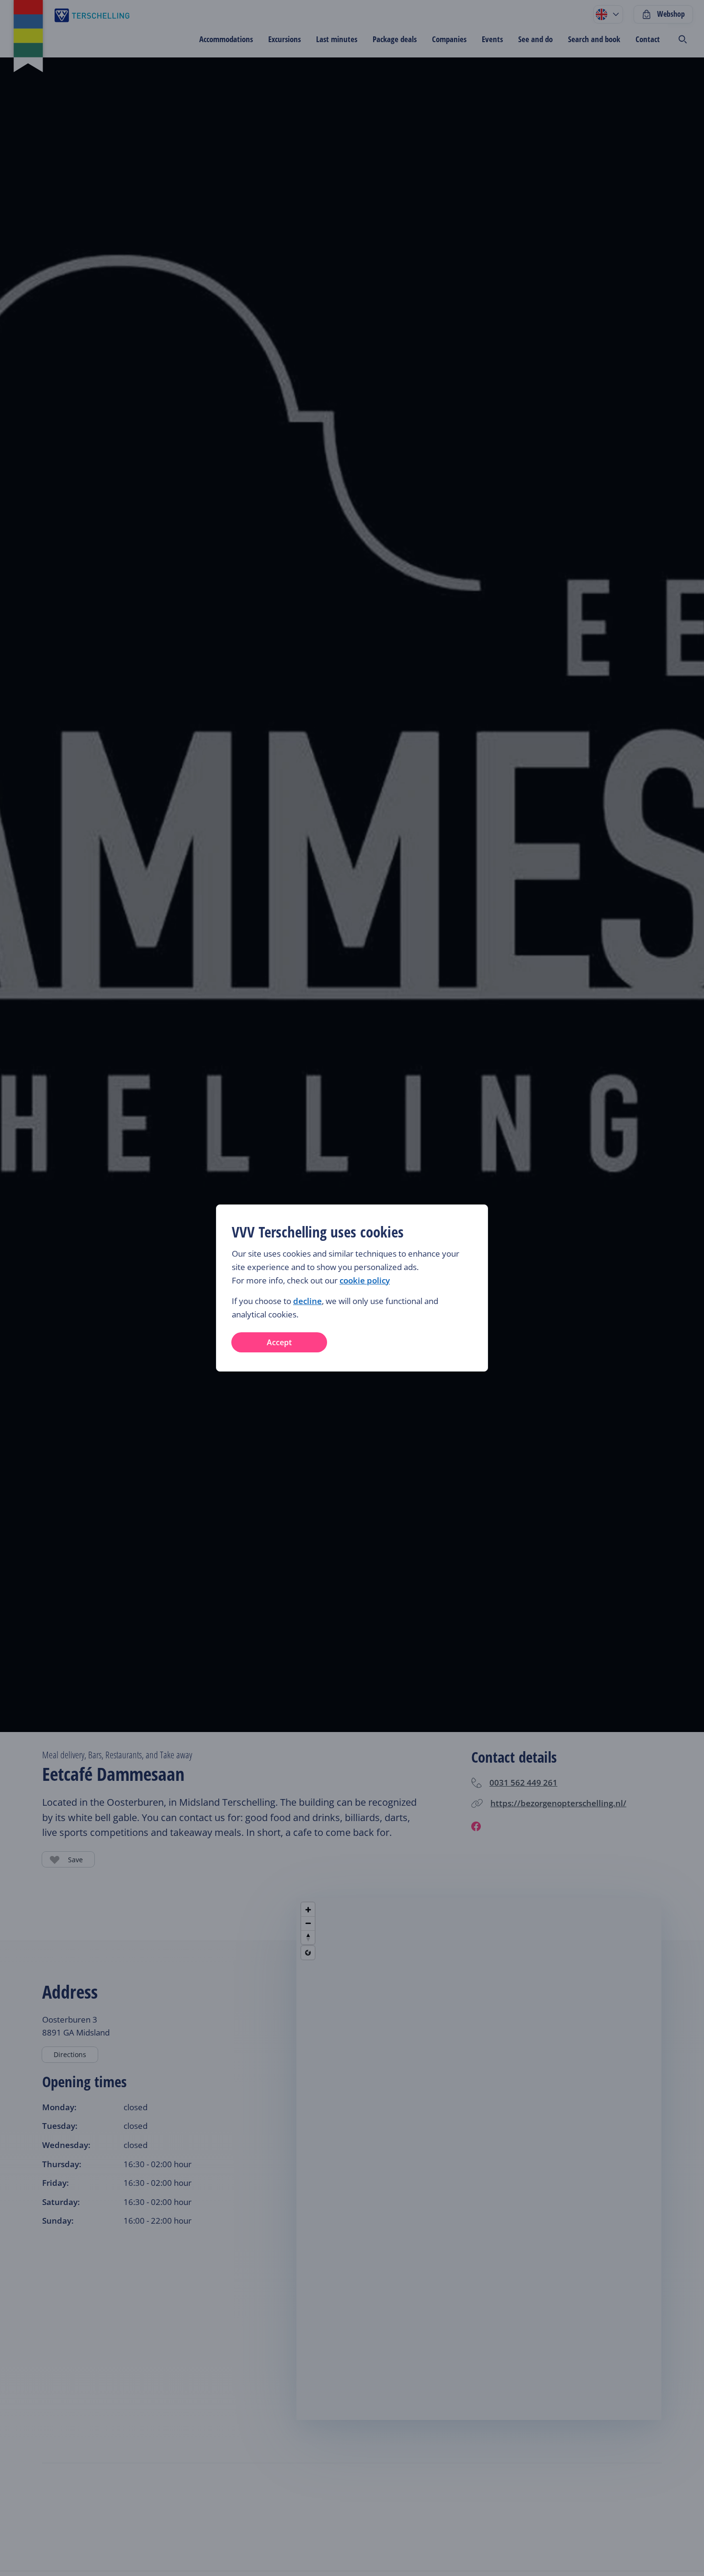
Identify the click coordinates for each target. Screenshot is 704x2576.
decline (307, 1301)
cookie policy (365, 1280)
